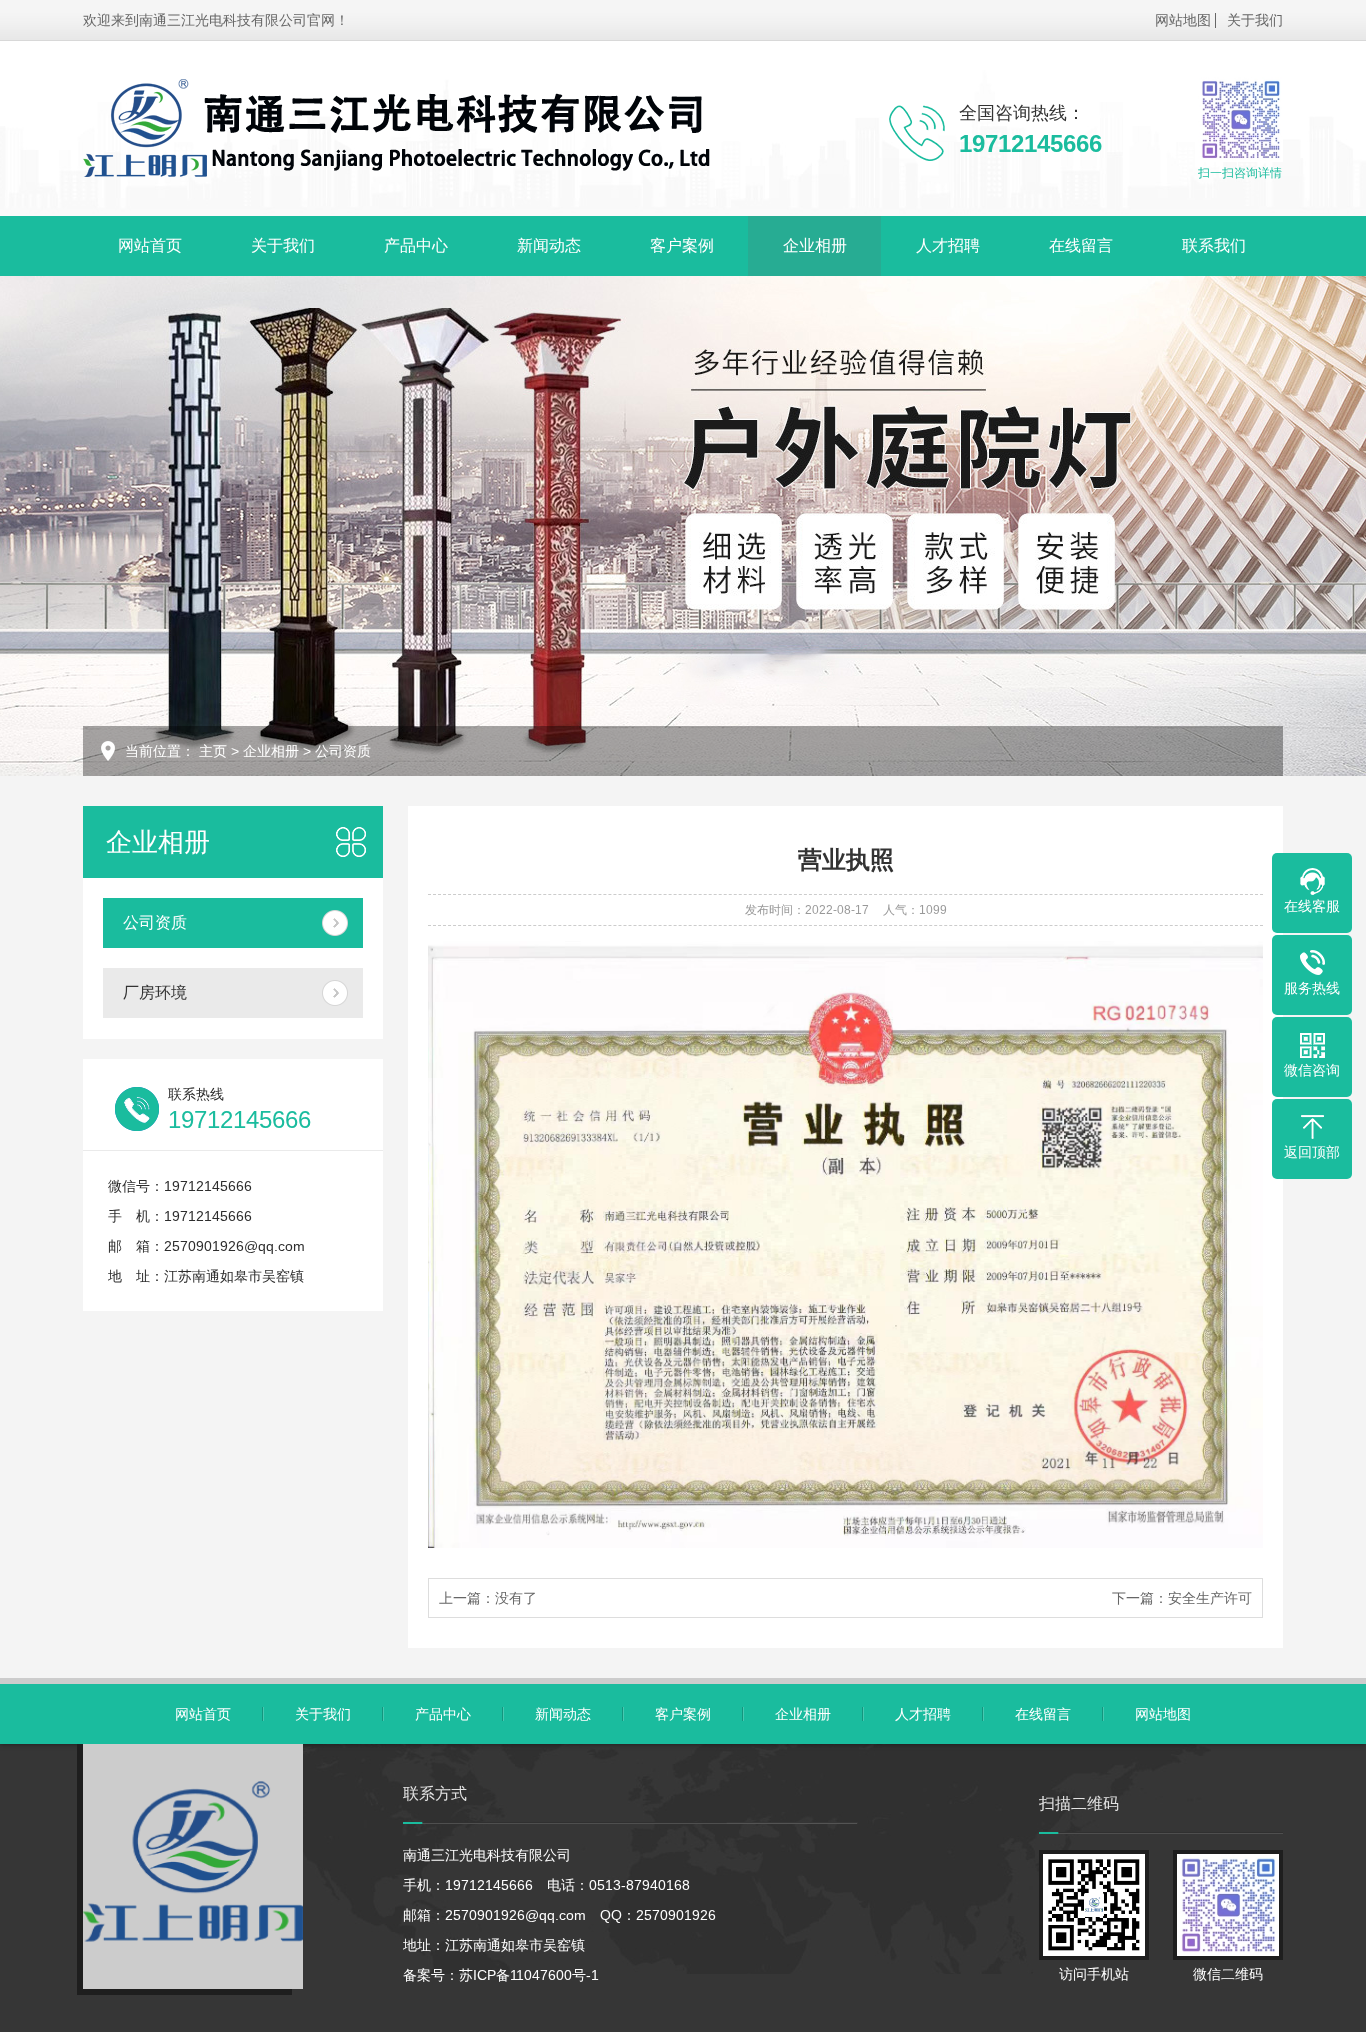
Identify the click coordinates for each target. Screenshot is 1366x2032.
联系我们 (1214, 245)
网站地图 (1183, 20)
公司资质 (343, 751)
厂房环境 (155, 992)
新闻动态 (549, 245)
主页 (213, 751)
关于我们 (1255, 20)
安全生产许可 (1210, 1598)
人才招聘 (948, 245)
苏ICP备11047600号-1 (529, 1975)
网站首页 (150, 245)
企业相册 (815, 245)
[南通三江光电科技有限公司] (398, 128)
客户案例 (682, 245)
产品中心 (416, 245)
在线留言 (1081, 245)
